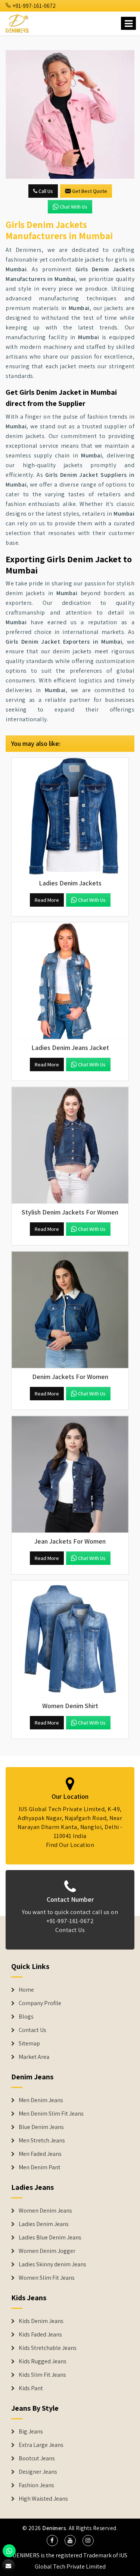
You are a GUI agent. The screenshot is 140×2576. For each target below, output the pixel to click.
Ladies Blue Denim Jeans (50, 2238)
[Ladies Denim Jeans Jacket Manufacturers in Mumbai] (70, 981)
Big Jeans (31, 2432)
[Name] (128, 23)
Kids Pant (31, 2388)
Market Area (34, 2057)
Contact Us (70, 1930)
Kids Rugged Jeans (43, 2361)
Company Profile (40, 2003)
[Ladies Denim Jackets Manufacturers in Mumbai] (70, 816)
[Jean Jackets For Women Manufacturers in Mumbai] (70, 1474)
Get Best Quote (90, 191)
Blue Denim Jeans (41, 2127)
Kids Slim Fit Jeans (42, 2375)
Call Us (45, 191)
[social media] (52, 2541)
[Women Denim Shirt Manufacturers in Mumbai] (70, 1639)
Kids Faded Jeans (40, 2335)
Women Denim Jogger (47, 2251)
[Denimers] (18, 22)
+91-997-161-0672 (34, 6)
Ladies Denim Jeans (44, 2224)
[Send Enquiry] (70, 114)
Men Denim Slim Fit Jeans (51, 2114)
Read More (47, 900)
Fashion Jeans (36, 2485)
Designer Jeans (38, 2472)
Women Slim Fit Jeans (47, 2278)
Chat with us (74, 207)
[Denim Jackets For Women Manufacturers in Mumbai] (70, 1310)
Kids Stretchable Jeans (48, 2348)
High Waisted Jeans (43, 2499)
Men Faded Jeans (40, 2154)
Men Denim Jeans (41, 2100)
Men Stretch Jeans (42, 2141)
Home (26, 1990)
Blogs (26, 2017)
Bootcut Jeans (37, 2458)
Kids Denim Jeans (41, 2321)
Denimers (54, 2528)
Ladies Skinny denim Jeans (52, 2264)
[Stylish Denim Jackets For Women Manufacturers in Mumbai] (70, 1145)
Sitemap (29, 2044)
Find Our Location (70, 1845)
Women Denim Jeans (45, 2211)
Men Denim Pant (40, 2167)
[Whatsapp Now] (9, 2551)
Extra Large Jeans (41, 2445)
